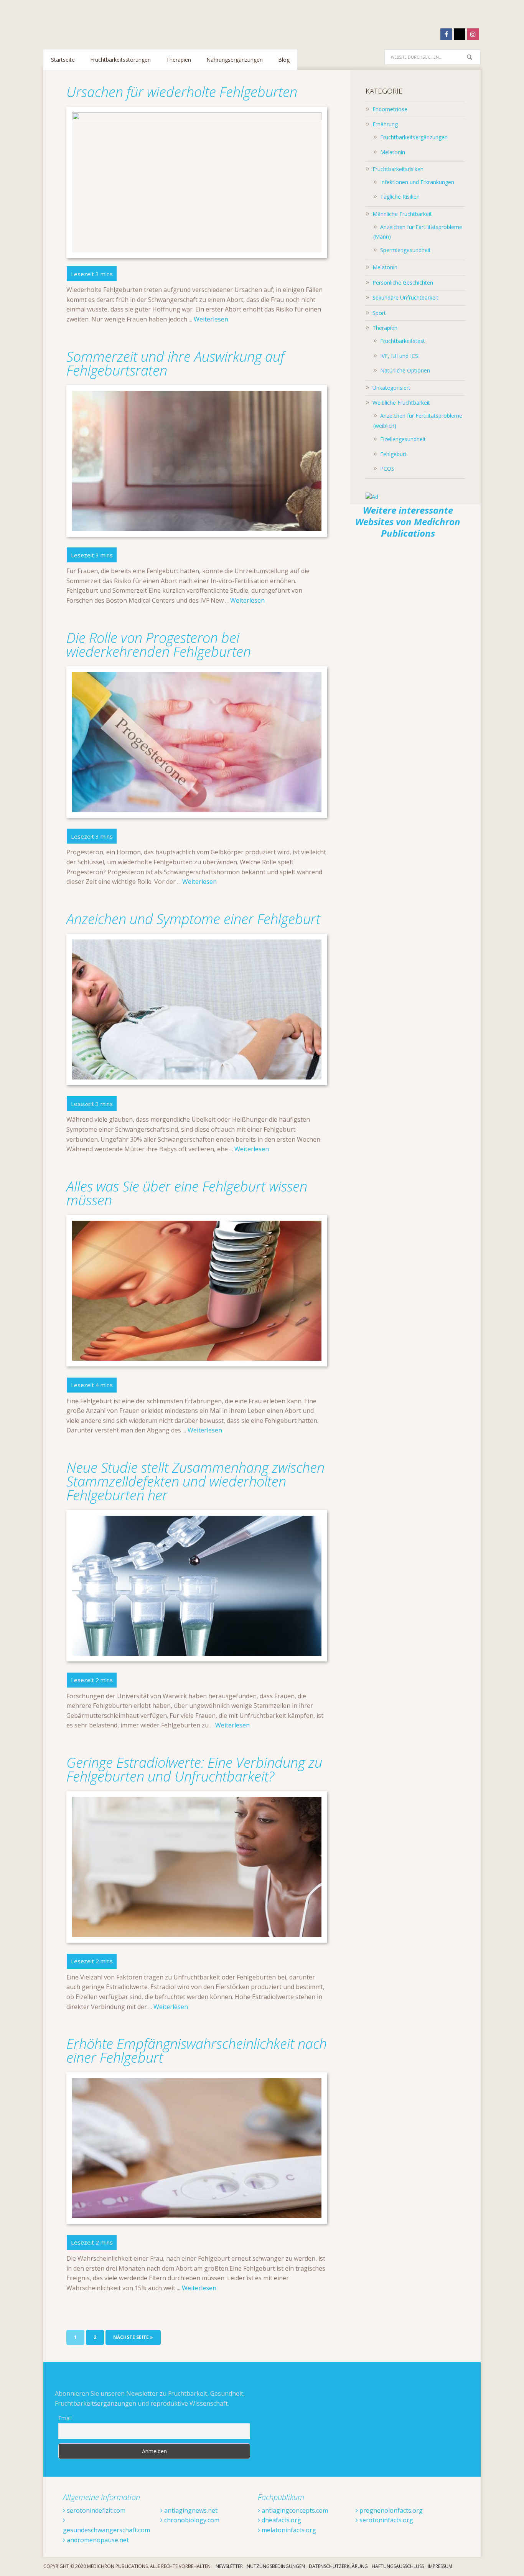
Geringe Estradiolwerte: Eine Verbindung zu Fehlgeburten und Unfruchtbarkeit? (194, 1769)
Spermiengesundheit (405, 250)
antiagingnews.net (190, 2510)
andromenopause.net (97, 2540)
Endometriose (390, 109)
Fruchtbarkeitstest (403, 341)
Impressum (440, 2566)
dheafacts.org (281, 2520)
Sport (379, 313)
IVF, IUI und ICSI (400, 356)
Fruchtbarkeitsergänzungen (414, 137)
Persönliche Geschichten (403, 283)
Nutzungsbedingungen (276, 2566)
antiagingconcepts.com (294, 2510)
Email (65, 2418)
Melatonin (393, 152)
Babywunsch (93, 21)
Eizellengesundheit (403, 439)
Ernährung (385, 124)
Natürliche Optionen (405, 370)
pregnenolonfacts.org (390, 2510)
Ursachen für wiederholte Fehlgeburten (184, 92)
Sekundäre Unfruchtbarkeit (405, 297)
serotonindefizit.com (95, 2510)
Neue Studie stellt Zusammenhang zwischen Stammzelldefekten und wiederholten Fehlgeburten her (195, 1481)
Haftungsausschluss (398, 2566)
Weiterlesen (211, 319)
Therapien (385, 328)
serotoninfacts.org (386, 2520)
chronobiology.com (191, 2520)
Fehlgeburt (393, 454)
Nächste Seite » (133, 2337)
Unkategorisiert (391, 388)
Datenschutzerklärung (338, 2566)
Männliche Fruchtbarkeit (402, 214)
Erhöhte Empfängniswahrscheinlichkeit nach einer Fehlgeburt (197, 2051)
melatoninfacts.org (288, 2530)
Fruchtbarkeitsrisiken (398, 169)
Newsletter (229, 2566)
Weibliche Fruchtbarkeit (401, 403)
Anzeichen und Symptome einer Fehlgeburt (193, 919)
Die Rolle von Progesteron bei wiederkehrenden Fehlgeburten (159, 645)
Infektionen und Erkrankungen (417, 182)
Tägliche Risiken (400, 197)
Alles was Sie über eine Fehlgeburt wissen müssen (187, 1193)
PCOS (387, 469)
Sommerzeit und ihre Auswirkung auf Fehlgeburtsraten (175, 363)
